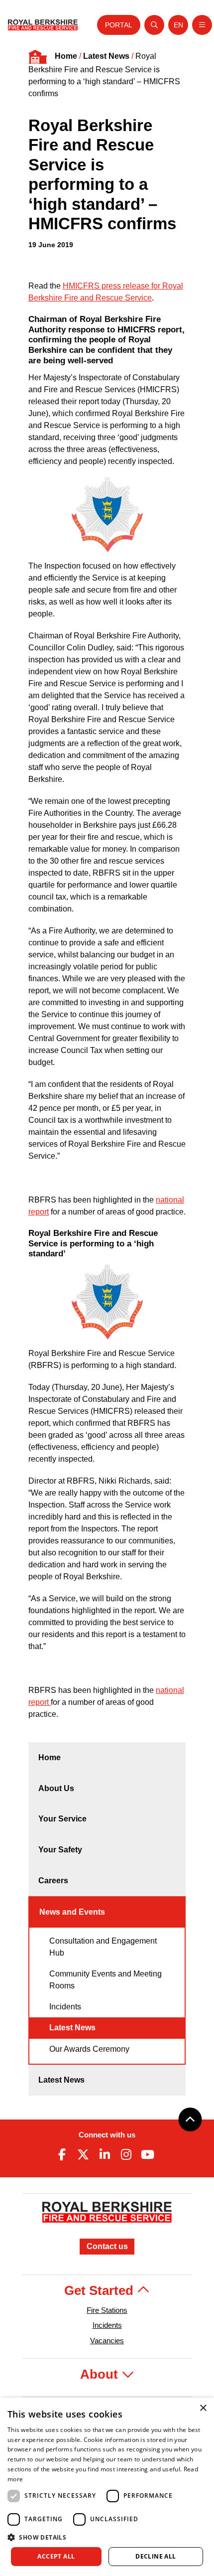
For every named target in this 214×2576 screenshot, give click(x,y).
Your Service (62, 1819)
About (101, 2374)
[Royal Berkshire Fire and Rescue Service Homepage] (43, 25)
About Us (56, 1788)
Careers (53, 1881)
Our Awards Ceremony (89, 2049)
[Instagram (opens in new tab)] (126, 2154)
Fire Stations (107, 2310)
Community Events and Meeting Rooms (106, 1980)
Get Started (101, 2290)
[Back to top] (190, 2120)
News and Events (72, 1912)
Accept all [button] (56, 2556)
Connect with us (107, 2135)
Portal (119, 25)
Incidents (65, 2007)
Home (66, 56)
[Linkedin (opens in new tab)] (105, 2154)
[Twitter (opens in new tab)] (83, 2154)
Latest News (106, 56)
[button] (107, 2537)
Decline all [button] (156, 2556)
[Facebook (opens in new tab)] (62, 2154)
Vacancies (107, 2341)
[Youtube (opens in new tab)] (148, 2154)
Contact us (107, 2246)
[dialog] (107, 2487)
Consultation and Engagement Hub (103, 1947)
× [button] (203, 2408)
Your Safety (60, 1850)
